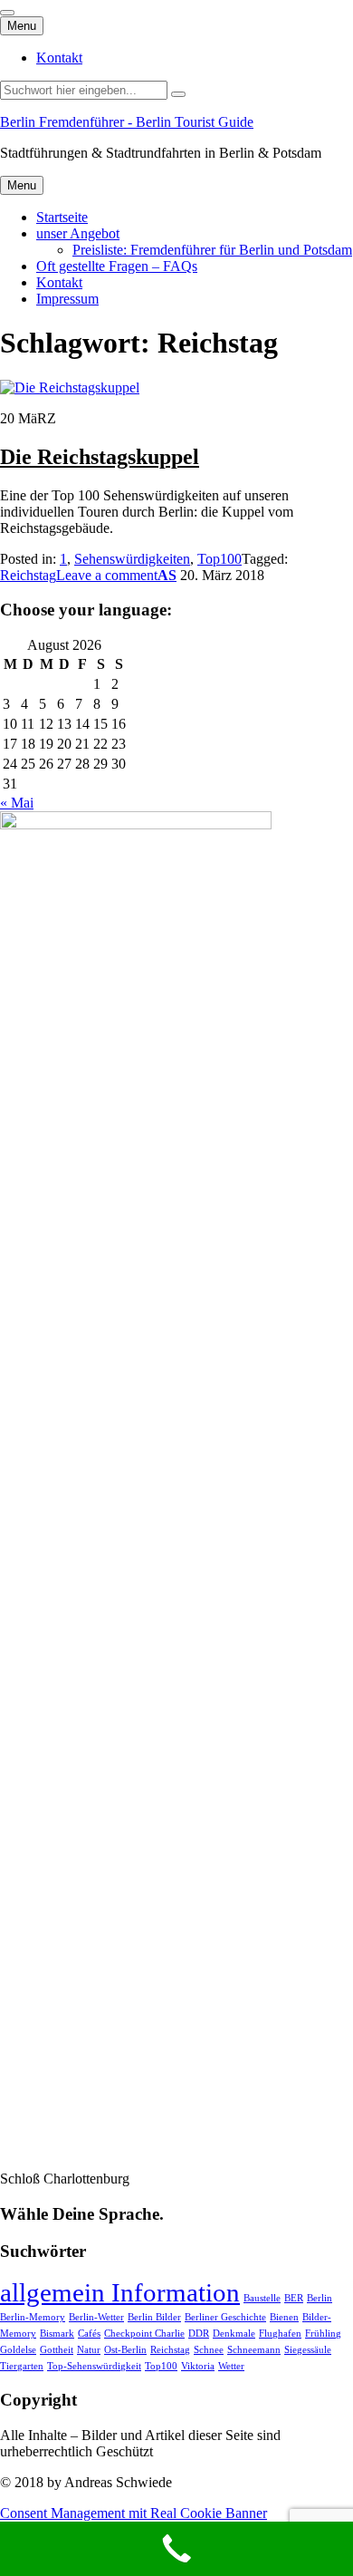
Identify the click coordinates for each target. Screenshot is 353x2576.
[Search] (178, 94)
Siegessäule (308, 2350)
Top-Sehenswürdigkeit (94, 2366)
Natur (89, 2350)
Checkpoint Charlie (144, 2334)
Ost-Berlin (125, 2350)
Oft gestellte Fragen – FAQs (117, 266)
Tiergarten (22, 2366)
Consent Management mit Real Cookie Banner (134, 2513)
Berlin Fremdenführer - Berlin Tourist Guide (127, 122)
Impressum (67, 299)
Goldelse (18, 2350)
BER (294, 2298)
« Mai (17, 803)
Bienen (284, 2317)
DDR (199, 2334)
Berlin (320, 2298)
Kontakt (59, 58)
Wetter (231, 2366)
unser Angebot (78, 233)
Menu (22, 26)
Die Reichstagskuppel (100, 457)
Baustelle (262, 2298)
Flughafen (280, 2334)
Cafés (89, 2334)
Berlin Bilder (154, 2317)
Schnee (209, 2350)
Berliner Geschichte (225, 2317)
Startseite (62, 217)
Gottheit (57, 2350)
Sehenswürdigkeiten (132, 559)
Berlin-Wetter (96, 2317)
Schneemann (254, 2350)
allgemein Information (120, 2292)
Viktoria (198, 2366)
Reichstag (28, 575)
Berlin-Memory (33, 2317)
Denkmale (234, 2334)
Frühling (323, 2334)
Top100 (219, 559)
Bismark (57, 2334)
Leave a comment (107, 575)
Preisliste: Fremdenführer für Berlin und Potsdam (212, 250)
